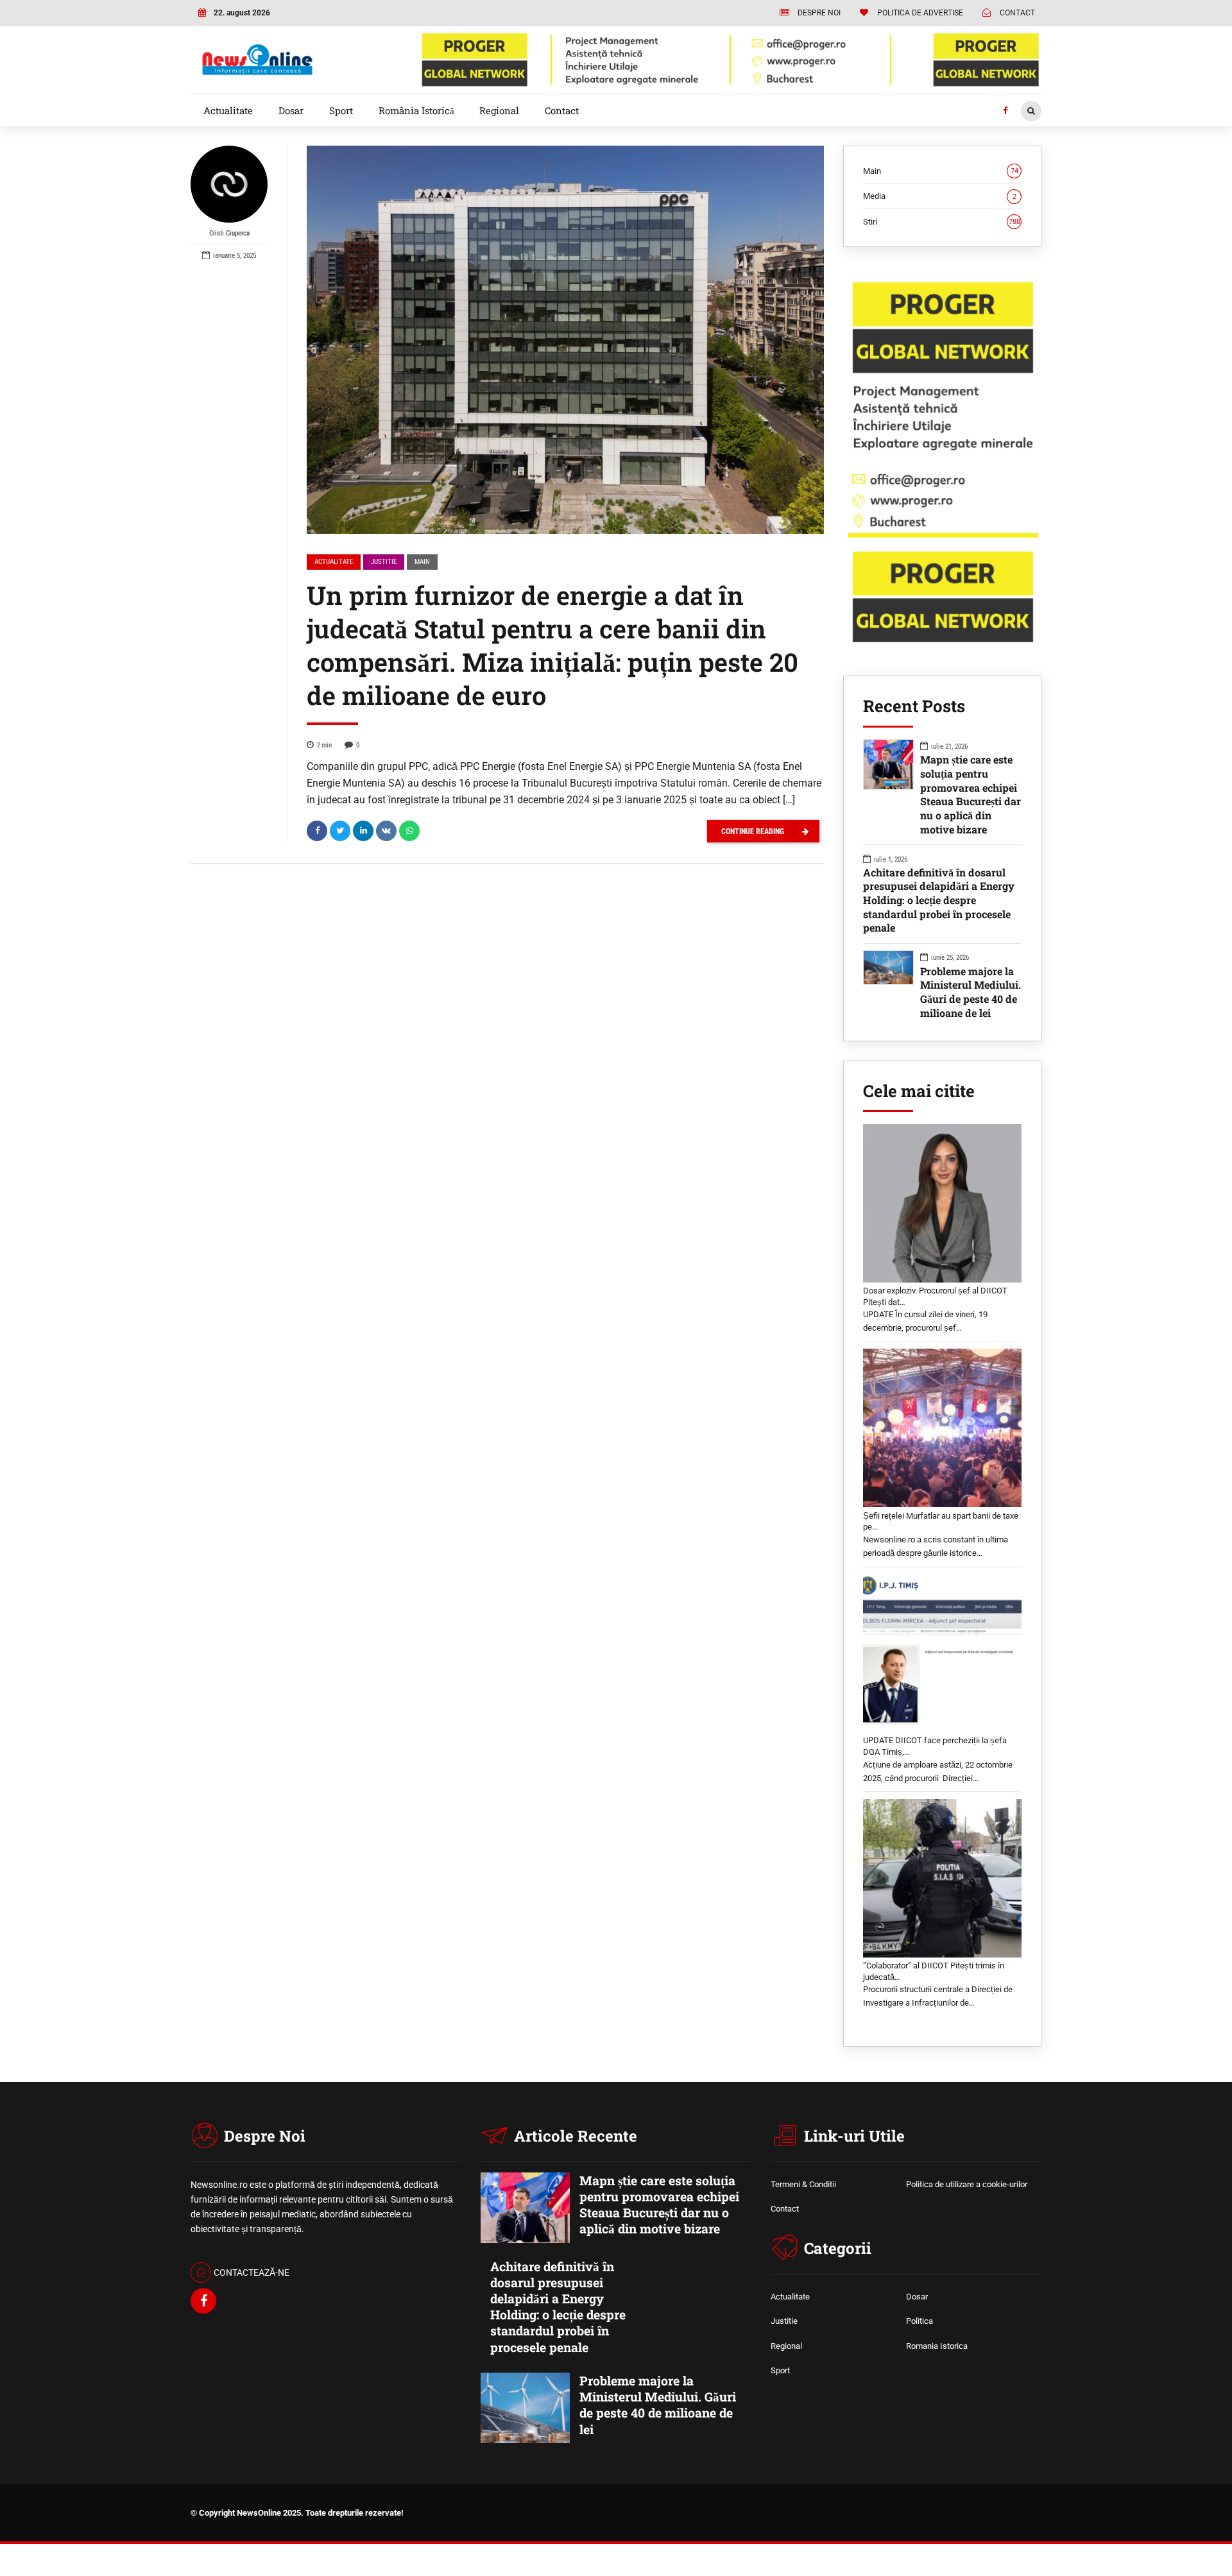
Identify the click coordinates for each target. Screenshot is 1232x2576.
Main (422, 562)
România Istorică (416, 110)
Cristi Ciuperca (229, 233)
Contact (562, 110)
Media (940, 196)
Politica (920, 2321)
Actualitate (228, 110)
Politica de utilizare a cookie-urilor (967, 2184)
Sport (341, 110)
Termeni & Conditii (803, 2184)
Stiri (942, 222)
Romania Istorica (937, 2346)
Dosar (291, 110)
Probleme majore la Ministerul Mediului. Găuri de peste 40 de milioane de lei (971, 992)
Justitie (384, 562)
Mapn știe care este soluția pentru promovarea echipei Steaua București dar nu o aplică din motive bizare (971, 794)
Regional (499, 110)
